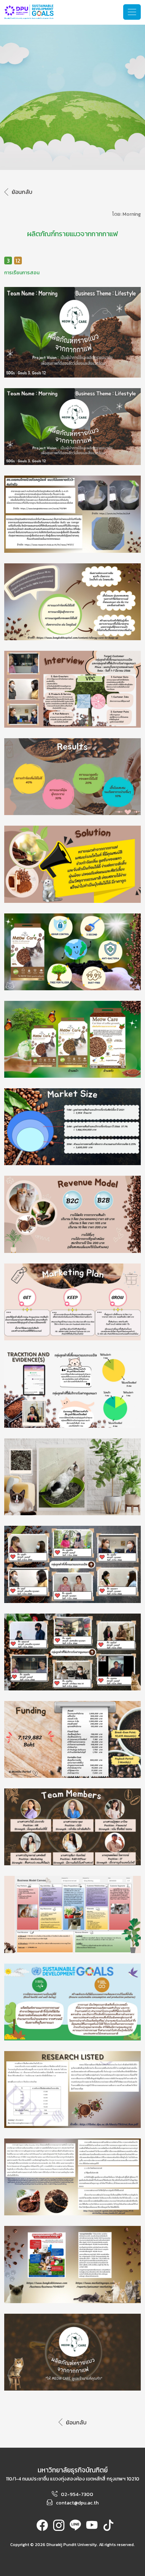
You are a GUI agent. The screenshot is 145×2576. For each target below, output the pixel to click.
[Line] (75, 2528)
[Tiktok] (108, 2528)
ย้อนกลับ (22, 192)
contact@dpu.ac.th (77, 2503)
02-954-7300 (77, 2494)
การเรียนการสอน (22, 273)
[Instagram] (59, 2528)
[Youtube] (92, 2528)
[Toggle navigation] (132, 12)
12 (18, 261)
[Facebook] (42, 2528)
